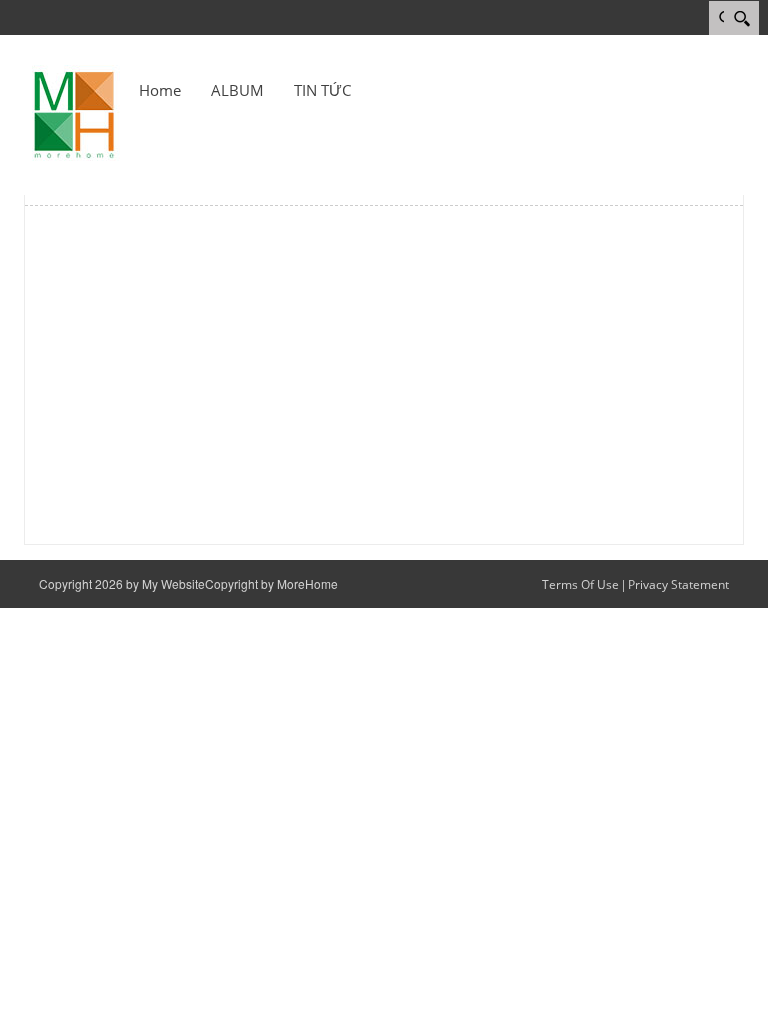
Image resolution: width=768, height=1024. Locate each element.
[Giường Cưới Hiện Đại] (74, 113)
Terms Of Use (580, 584)
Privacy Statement (678, 584)
